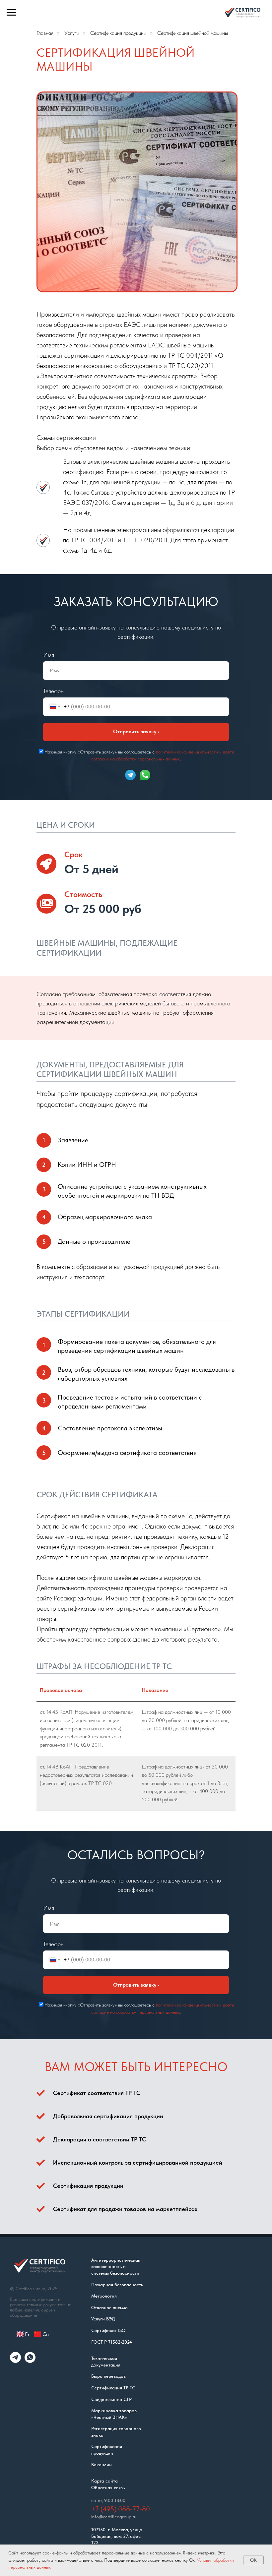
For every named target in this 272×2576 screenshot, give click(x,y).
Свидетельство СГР (111, 2399)
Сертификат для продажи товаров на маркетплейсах (125, 2209)
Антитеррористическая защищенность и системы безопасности (116, 2267)
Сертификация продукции (118, 33)
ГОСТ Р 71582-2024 (112, 2342)
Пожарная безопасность (117, 2285)
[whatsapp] (30, 2361)
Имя (49, 655)
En (28, 2334)
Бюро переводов (108, 2376)
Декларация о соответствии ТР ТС (100, 2139)
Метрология (104, 2296)
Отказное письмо (109, 2307)
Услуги (72, 33)
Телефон (53, 691)
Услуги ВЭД (103, 2319)
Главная (45, 33)
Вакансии (102, 2465)
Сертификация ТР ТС (113, 2388)
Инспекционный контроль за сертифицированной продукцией (138, 2162)
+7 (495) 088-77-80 (121, 2509)
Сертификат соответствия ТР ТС (97, 2093)
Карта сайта (104, 2481)
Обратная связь (108, 2487)
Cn (45, 2334)
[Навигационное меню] (11, 13)
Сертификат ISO (108, 2330)
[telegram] (15, 2361)
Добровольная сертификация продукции (108, 2116)
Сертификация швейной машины (193, 33)
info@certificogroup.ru (114, 2517)
